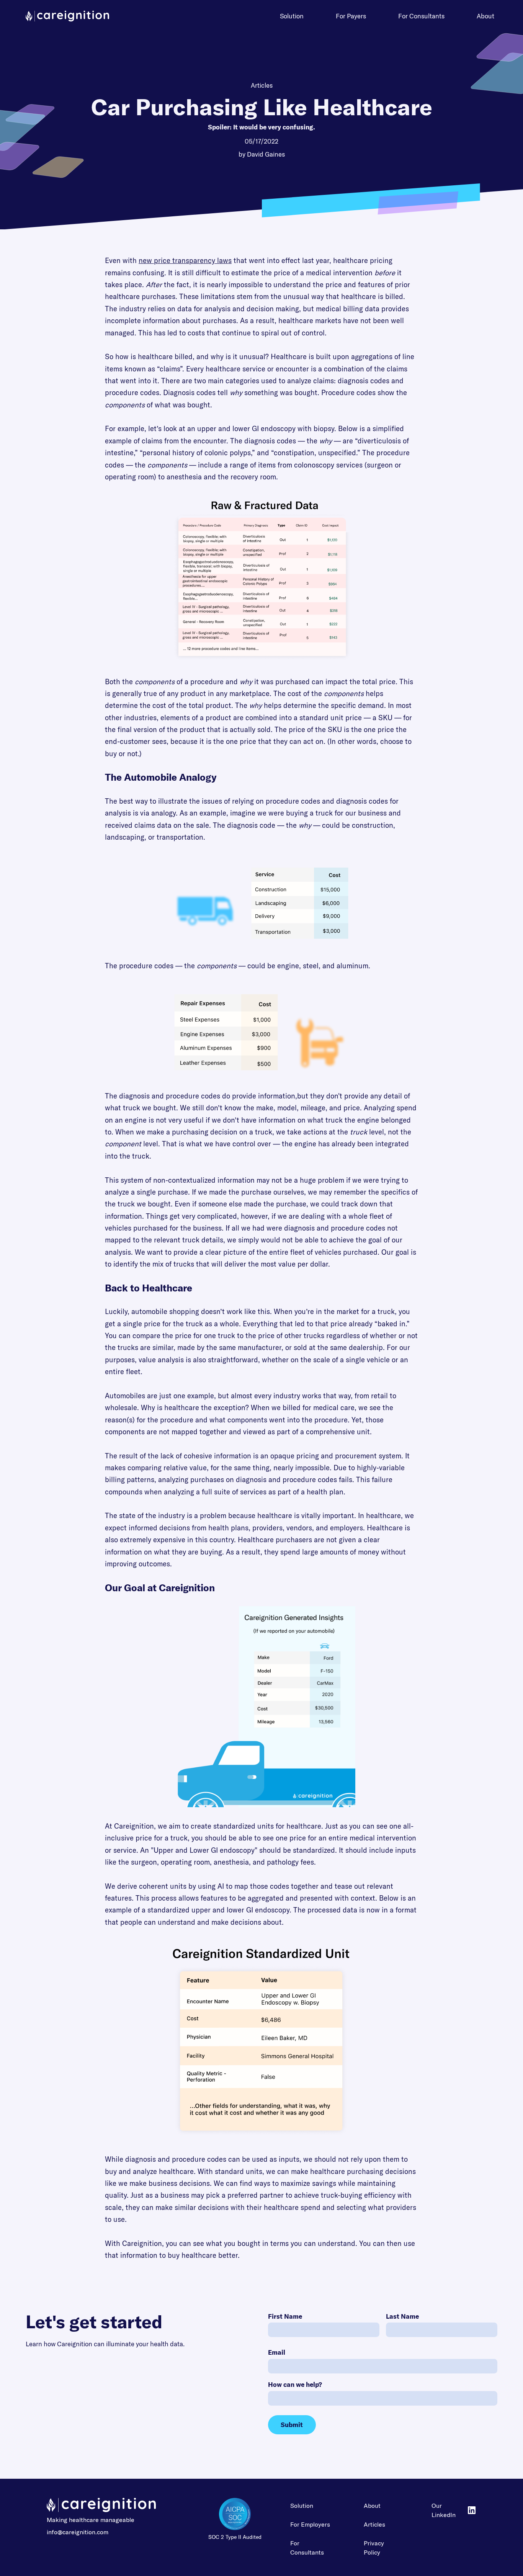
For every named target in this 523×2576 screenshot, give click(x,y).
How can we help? (295, 2384)
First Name (285, 2316)
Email (277, 2352)
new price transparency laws (185, 261)
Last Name (402, 2316)
